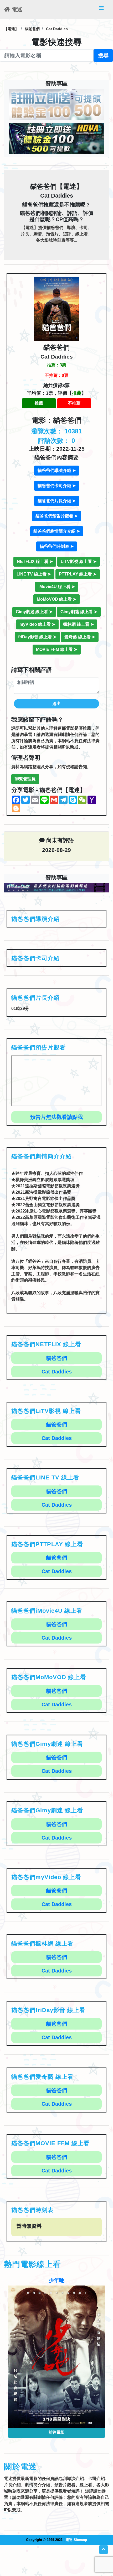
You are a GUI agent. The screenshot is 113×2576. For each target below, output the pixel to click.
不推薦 (74, 403)
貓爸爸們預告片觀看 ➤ (57, 516)
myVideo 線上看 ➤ (37, 624)
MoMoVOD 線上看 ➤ (56, 599)
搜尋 (103, 55)
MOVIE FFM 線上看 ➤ (57, 649)
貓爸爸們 (56, 1358)
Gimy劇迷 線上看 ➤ (34, 612)
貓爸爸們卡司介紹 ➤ (57, 486)
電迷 (16, 9)
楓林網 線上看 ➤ (78, 624)
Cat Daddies (57, 1372)
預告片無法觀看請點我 (56, 1117)
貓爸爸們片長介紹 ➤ (57, 501)
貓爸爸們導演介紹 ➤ (57, 470)
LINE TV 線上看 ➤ (34, 574)
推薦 (39, 403)
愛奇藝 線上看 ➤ (80, 637)
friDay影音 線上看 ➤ (37, 637)
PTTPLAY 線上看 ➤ (78, 574)
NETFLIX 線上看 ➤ (35, 561)
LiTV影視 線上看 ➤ (79, 561)
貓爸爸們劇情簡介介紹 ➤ (57, 531)
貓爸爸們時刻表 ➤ (57, 546)
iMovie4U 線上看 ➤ (57, 587)
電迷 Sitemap (76, 2540)
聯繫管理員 (25, 779)
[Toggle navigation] (101, 9)
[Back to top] (104, 2550)
